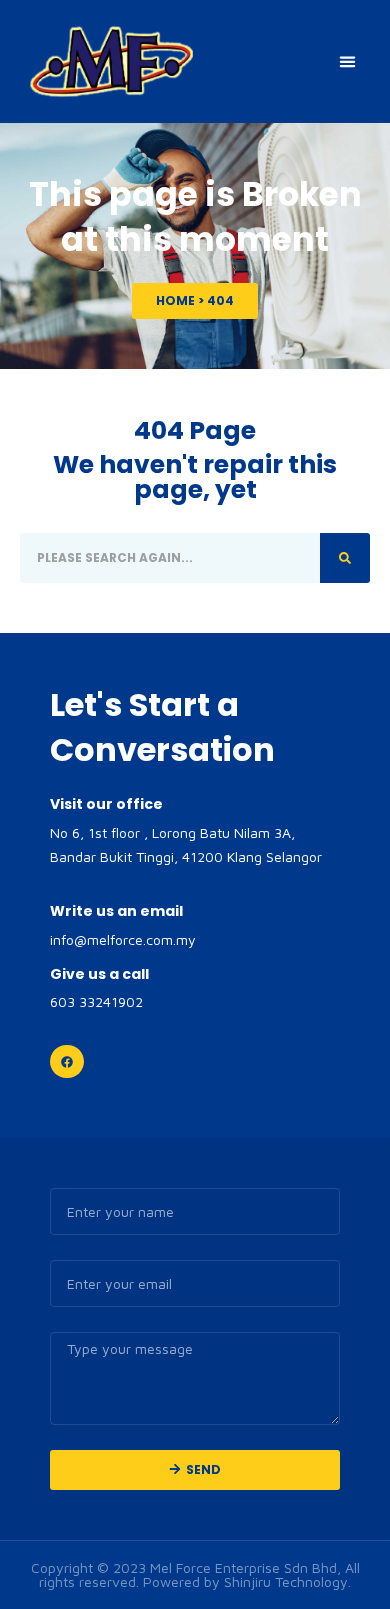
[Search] (345, 558)
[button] (348, 62)
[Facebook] (67, 1062)
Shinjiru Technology (286, 1581)
